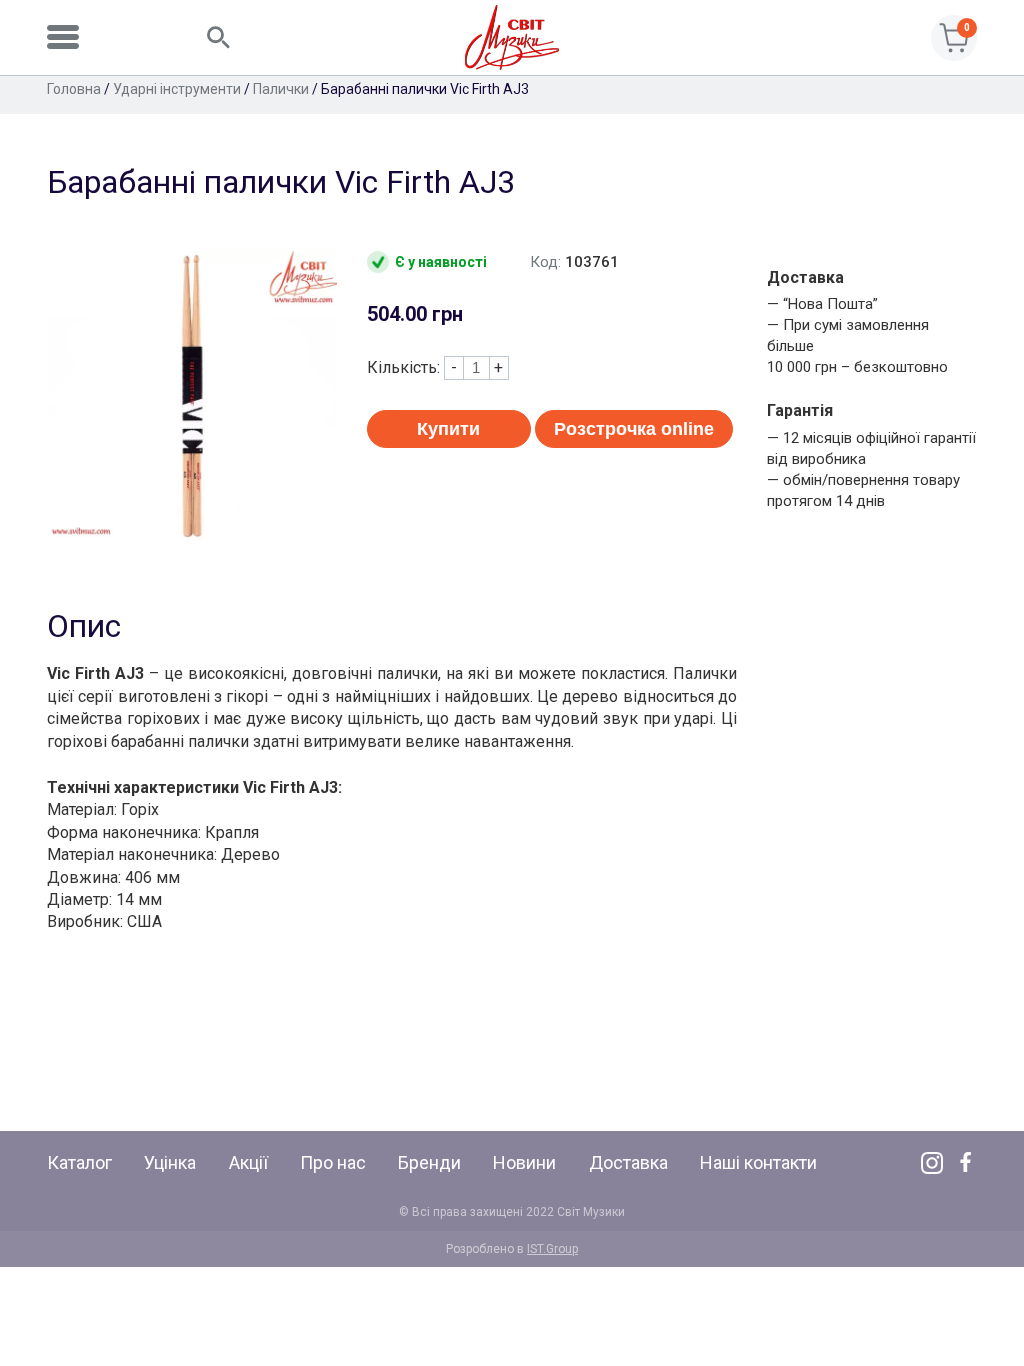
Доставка (628, 1162)
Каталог (79, 1162)
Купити (448, 429)
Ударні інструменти (177, 89)
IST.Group (552, 1249)
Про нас (333, 1162)
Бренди (429, 1162)
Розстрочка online (634, 429)
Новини (524, 1162)
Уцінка (170, 1162)
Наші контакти (758, 1162)
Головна (74, 89)
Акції (248, 1162)
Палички (281, 89)
